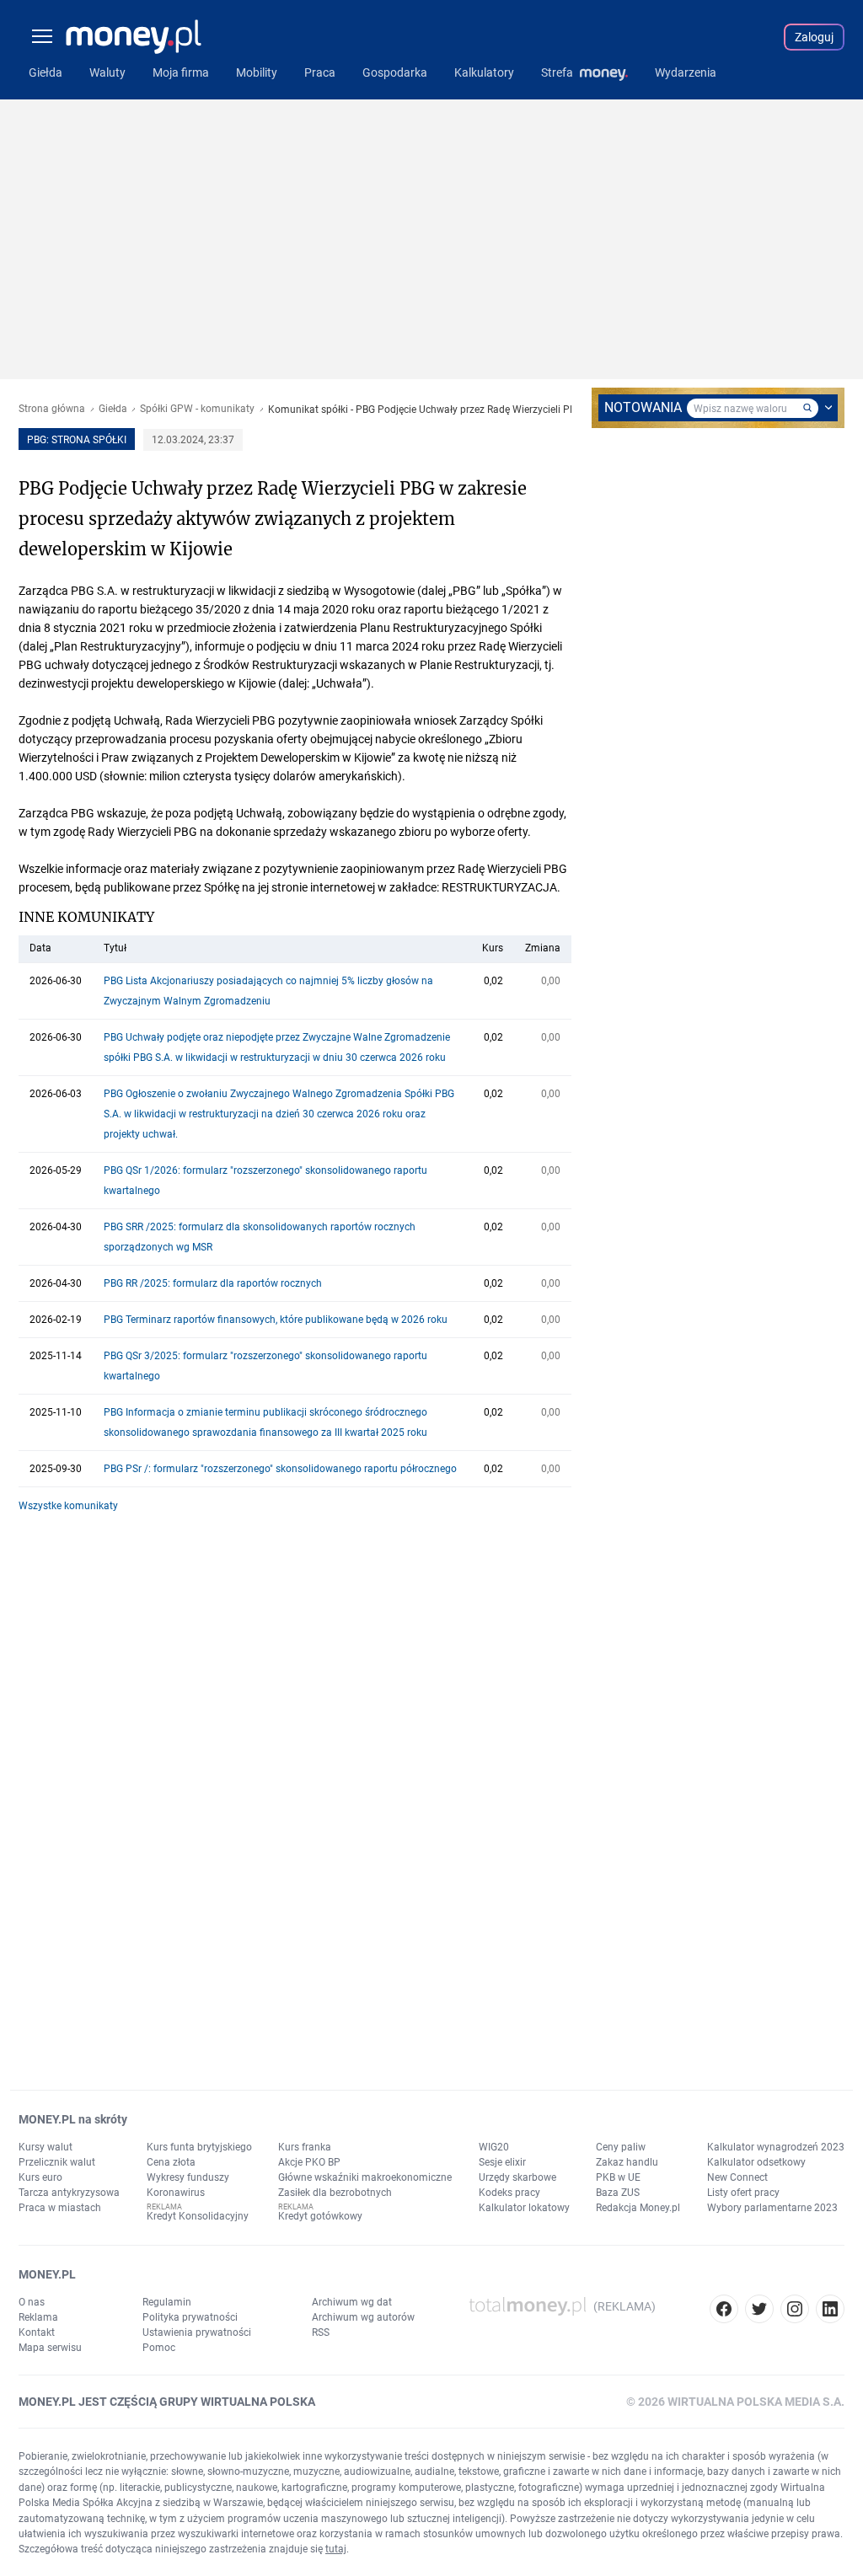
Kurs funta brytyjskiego (199, 2147)
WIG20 (494, 2147)
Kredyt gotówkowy (320, 2216)
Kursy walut (46, 2147)
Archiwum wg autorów (363, 2317)
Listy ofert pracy (743, 2193)
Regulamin (167, 2302)
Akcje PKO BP (309, 2162)
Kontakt (37, 2332)
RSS (321, 2332)
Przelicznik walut (57, 2162)
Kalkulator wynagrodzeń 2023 (776, 2147)
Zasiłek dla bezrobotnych (335, 2193)
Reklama (38, 2317)
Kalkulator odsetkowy (756, 2162)
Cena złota (171, 2162)
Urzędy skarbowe (517, 2177)
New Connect (737, 2177)
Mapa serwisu (50, 2348)
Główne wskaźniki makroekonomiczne (365, 2177)
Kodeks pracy (509, 2193)
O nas (32, 2302)
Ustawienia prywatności (197, 2332)
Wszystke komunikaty (68, 1506)
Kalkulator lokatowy (524, 2208)
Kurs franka (305, 2147)
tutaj (336, 2549)
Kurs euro (40, 2177)
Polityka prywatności (190, 2317)
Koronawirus (176, 2193)
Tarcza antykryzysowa (69, 2193)
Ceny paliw (621, 2147)
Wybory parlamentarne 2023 (772, 2208)
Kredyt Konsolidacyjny (198, 2216)
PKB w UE (618, 2177)
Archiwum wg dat (352, 2302)
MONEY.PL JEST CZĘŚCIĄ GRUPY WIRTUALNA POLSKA (167, 2402)
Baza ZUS (618, 2193)
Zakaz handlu (627, 2162)
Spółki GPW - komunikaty (197, 409)
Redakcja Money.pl (638, 2208)
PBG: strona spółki (77, 440)
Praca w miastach (60, 2208)
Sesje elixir (502, 2162)
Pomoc (159, 2348)
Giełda (113, 409)
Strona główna (52, 409)
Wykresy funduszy (188, 2177)
